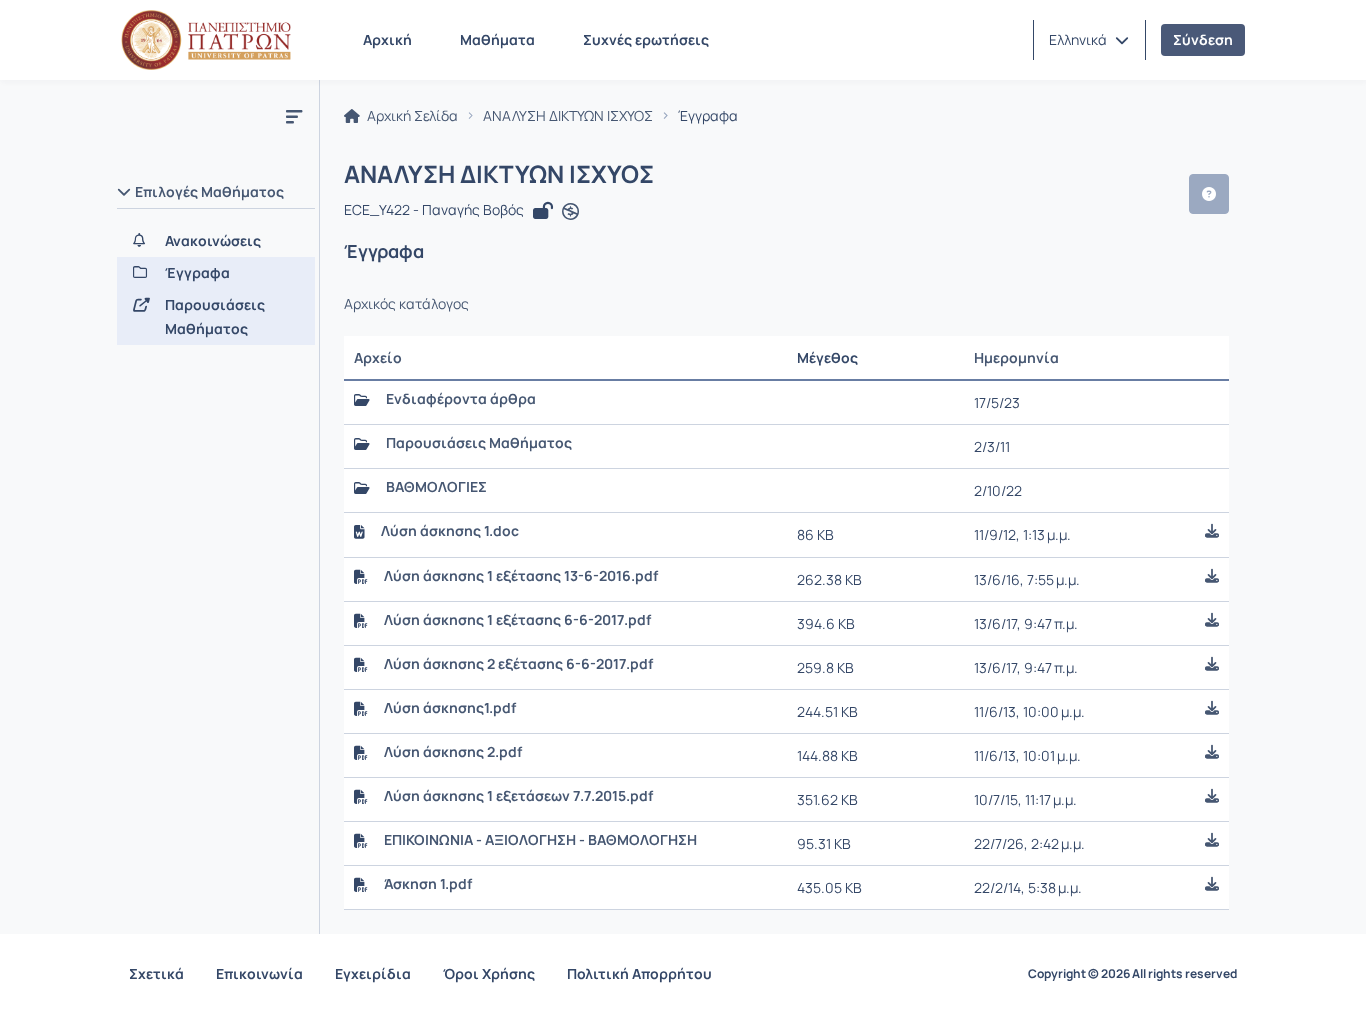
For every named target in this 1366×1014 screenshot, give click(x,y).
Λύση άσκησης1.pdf (450, 708)
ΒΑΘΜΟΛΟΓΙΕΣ (436, 487)
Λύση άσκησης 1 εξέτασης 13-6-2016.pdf (521, 576)
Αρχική (387, 39)
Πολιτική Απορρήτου (639, 973)
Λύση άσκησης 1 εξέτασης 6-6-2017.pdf (517, 620)
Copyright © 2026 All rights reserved (1132, 974)
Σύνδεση (1203, 39)
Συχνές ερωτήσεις (646, 39)
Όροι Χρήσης (489, 973)
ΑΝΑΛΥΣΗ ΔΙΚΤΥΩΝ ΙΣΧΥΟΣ (568, 116)
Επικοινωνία (259, 973)
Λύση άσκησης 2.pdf (453, 752)
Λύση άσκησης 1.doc (450, 531)
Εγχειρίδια (373, 973)
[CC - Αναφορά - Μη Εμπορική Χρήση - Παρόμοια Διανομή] (570, 212)
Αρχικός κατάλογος (406, 304)
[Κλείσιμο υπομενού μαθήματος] (294, 116)
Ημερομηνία (1016, 357)
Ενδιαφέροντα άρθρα (461, 399)
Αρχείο (378, 357)
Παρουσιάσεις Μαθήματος (479, 443)
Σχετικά (156, 973)
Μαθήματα (497, 39)
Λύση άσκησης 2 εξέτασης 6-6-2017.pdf (518, 664)
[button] (1089, 40)
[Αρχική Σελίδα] (206, 40)
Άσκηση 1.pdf (428, 884)
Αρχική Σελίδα (411, 116)
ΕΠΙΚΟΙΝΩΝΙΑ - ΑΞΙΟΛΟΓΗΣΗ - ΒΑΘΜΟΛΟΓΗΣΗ (540, 840)
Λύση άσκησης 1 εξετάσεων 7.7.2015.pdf (518, 796)
